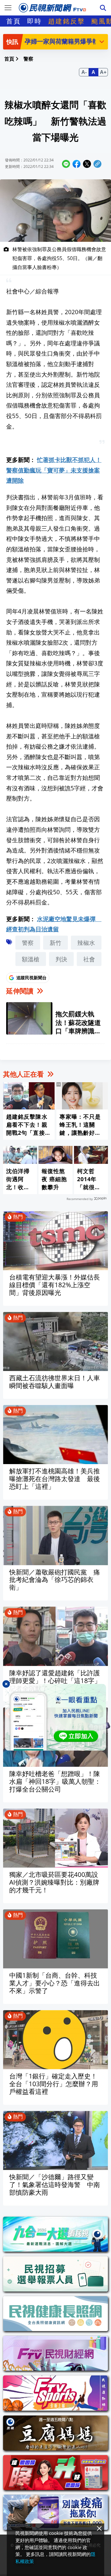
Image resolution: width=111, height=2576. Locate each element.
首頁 (14, 21)
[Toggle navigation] (8, 8)
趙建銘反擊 (67, 21)
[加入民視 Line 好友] (55, 1717)
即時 (35, 21)
